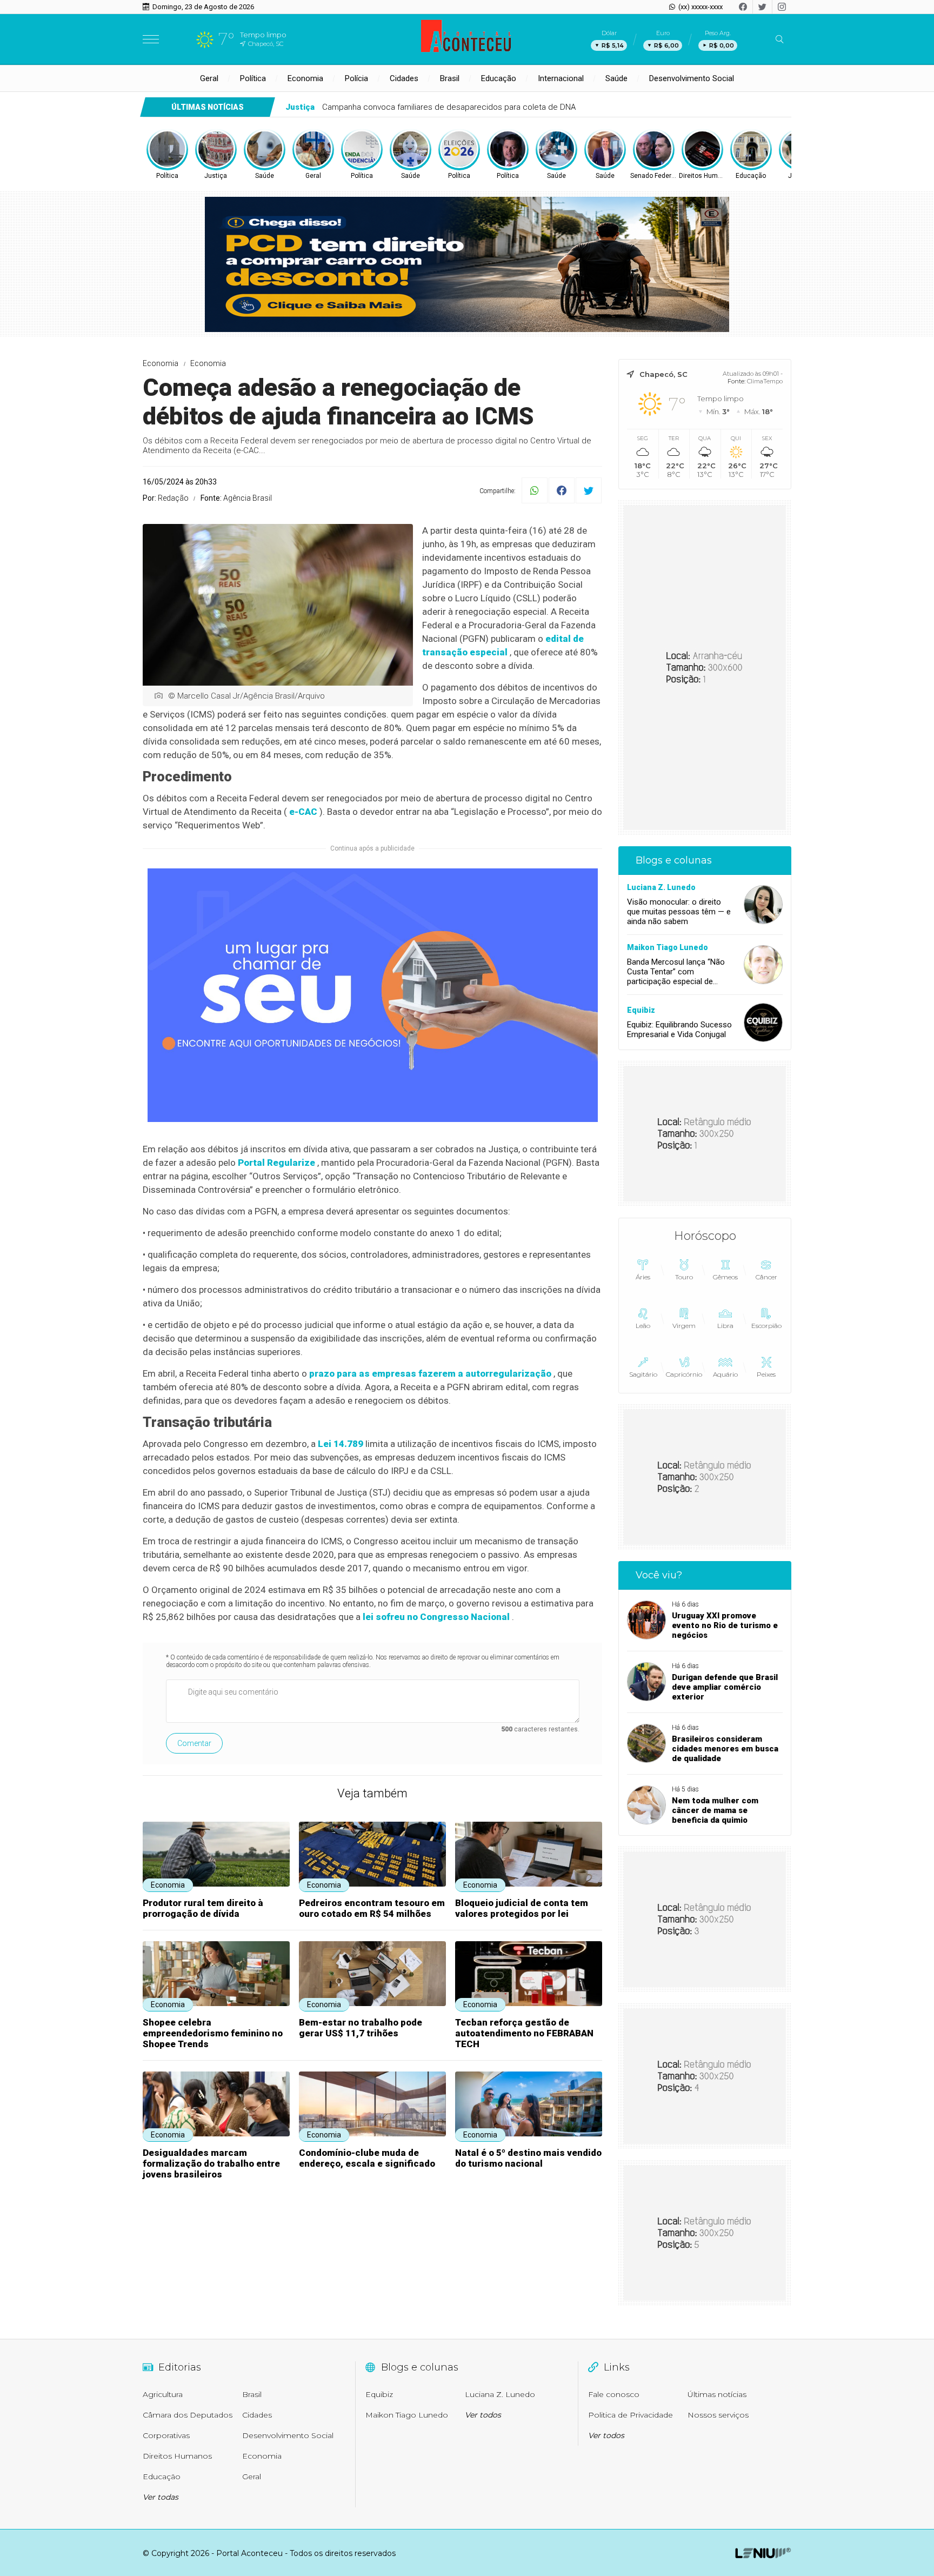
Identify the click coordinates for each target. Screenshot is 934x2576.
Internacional (561, 78)
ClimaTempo (765, 381)
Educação (499, 78)
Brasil (450, 78)
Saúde (616, 78)
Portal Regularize (276, 1163)
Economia (305, 78)
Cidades (404, 78)
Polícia (356, 78)
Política (253, 78)
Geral (209, 78)
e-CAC (303, 812)
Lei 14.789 (341, 1444)
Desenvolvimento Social (692, 78)
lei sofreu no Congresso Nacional (436, 1617)
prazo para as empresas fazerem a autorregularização (430, 1373)
